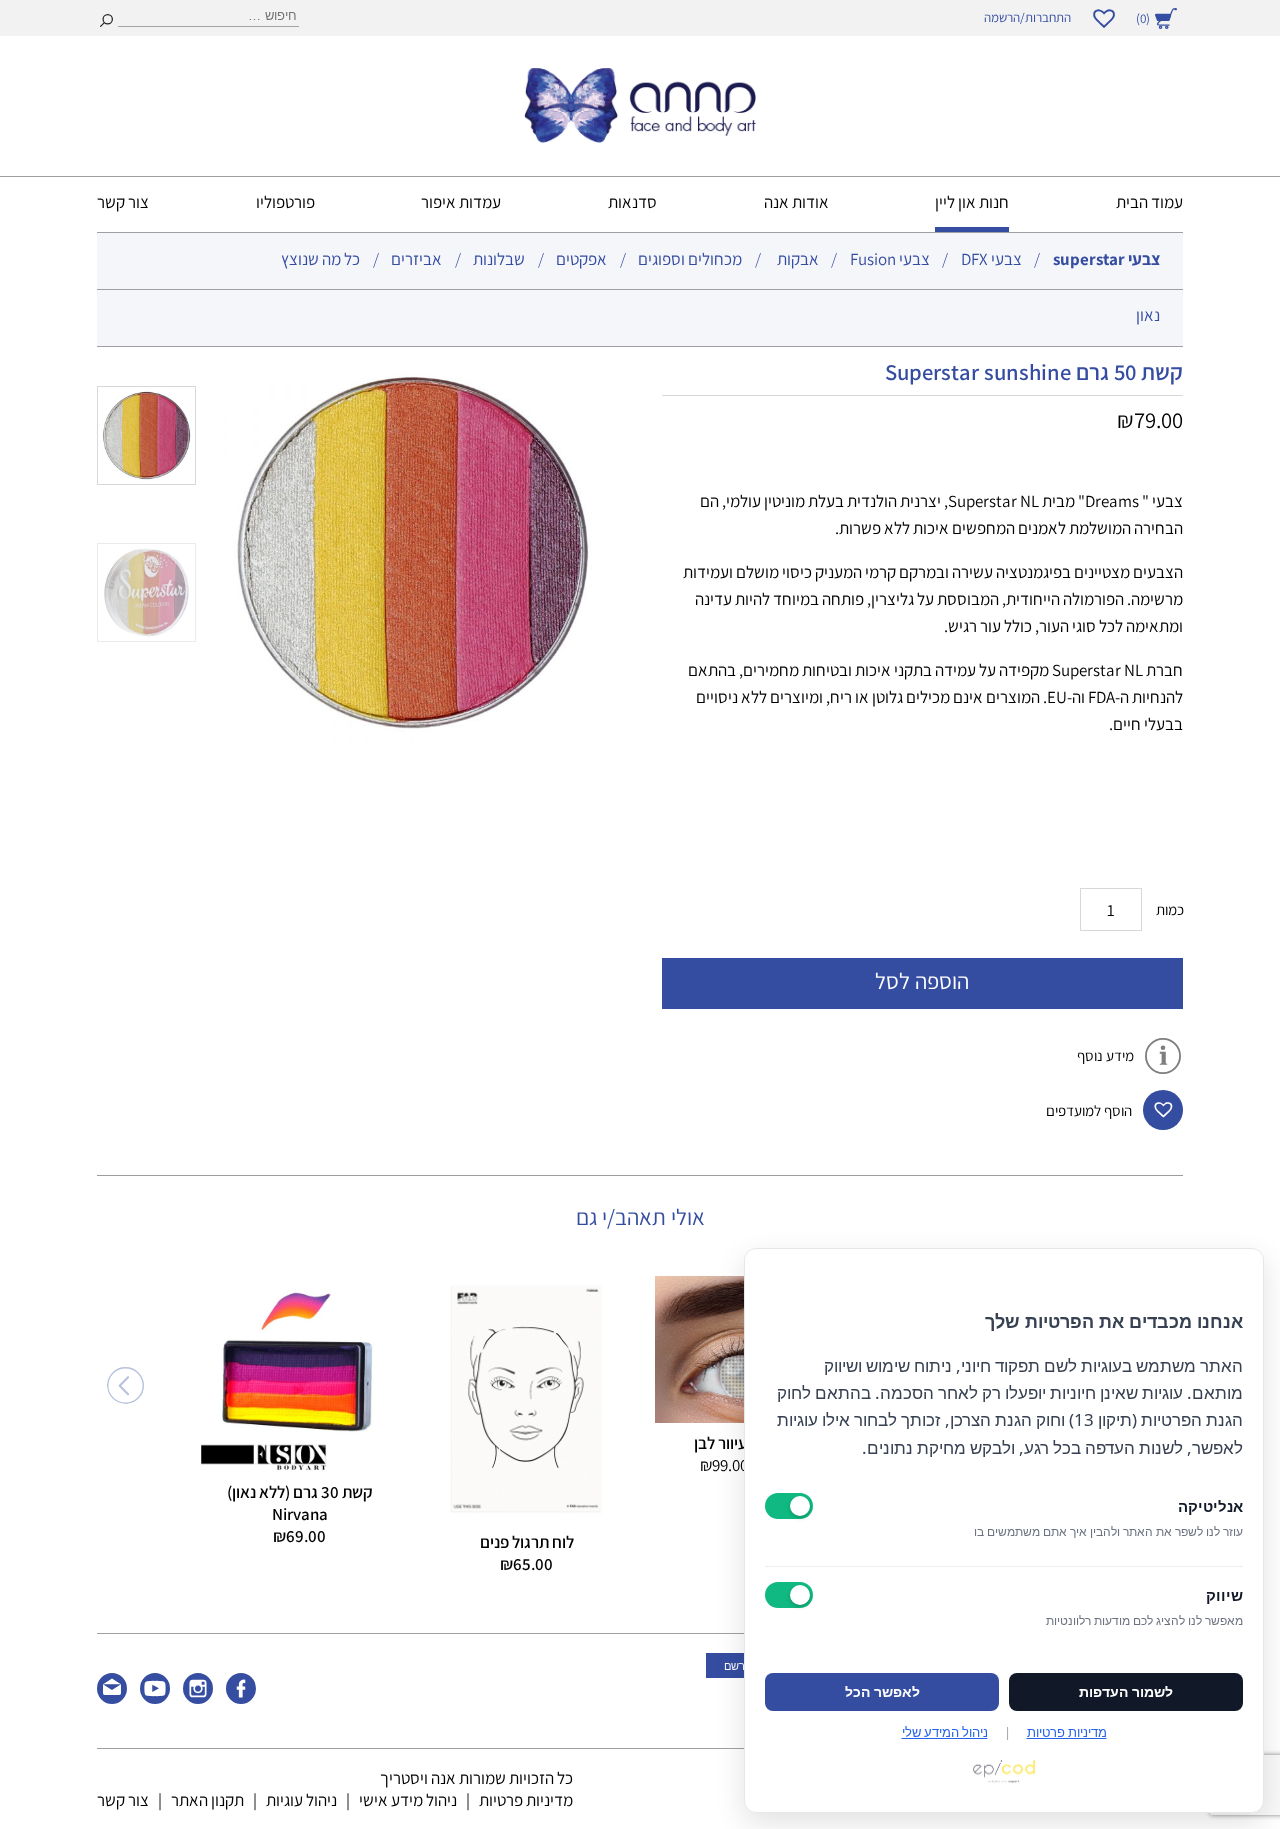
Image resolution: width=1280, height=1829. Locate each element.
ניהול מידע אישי (408, 1800)
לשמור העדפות (1126, 1692)
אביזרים (416, 259)
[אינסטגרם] (198, 1698)
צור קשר (123, 202)
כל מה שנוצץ (320, 259)
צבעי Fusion (890, 259)
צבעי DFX (991, 259)
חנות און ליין (972, 202)
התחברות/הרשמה (1027, 17)
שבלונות (499, 259)
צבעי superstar (1106, 259)
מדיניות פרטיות (526, 1800)
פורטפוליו (285, 202)
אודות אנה (796, 202)
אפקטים (581, 259)
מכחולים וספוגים (690, 259)
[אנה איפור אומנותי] (639, 136)
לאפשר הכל (882, 1692)
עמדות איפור (461, 202)
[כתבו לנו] (112, 1698)
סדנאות (632, 202)
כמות (1170, 909)
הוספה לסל (922, 980)
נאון (1148, 315)
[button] (1163, 1110)
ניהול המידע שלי (945, 1732)
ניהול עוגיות (301, 1800)
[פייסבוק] (241, 1698)
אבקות (798, 259)
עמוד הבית (1149, 202)
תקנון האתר (207, 1800)
